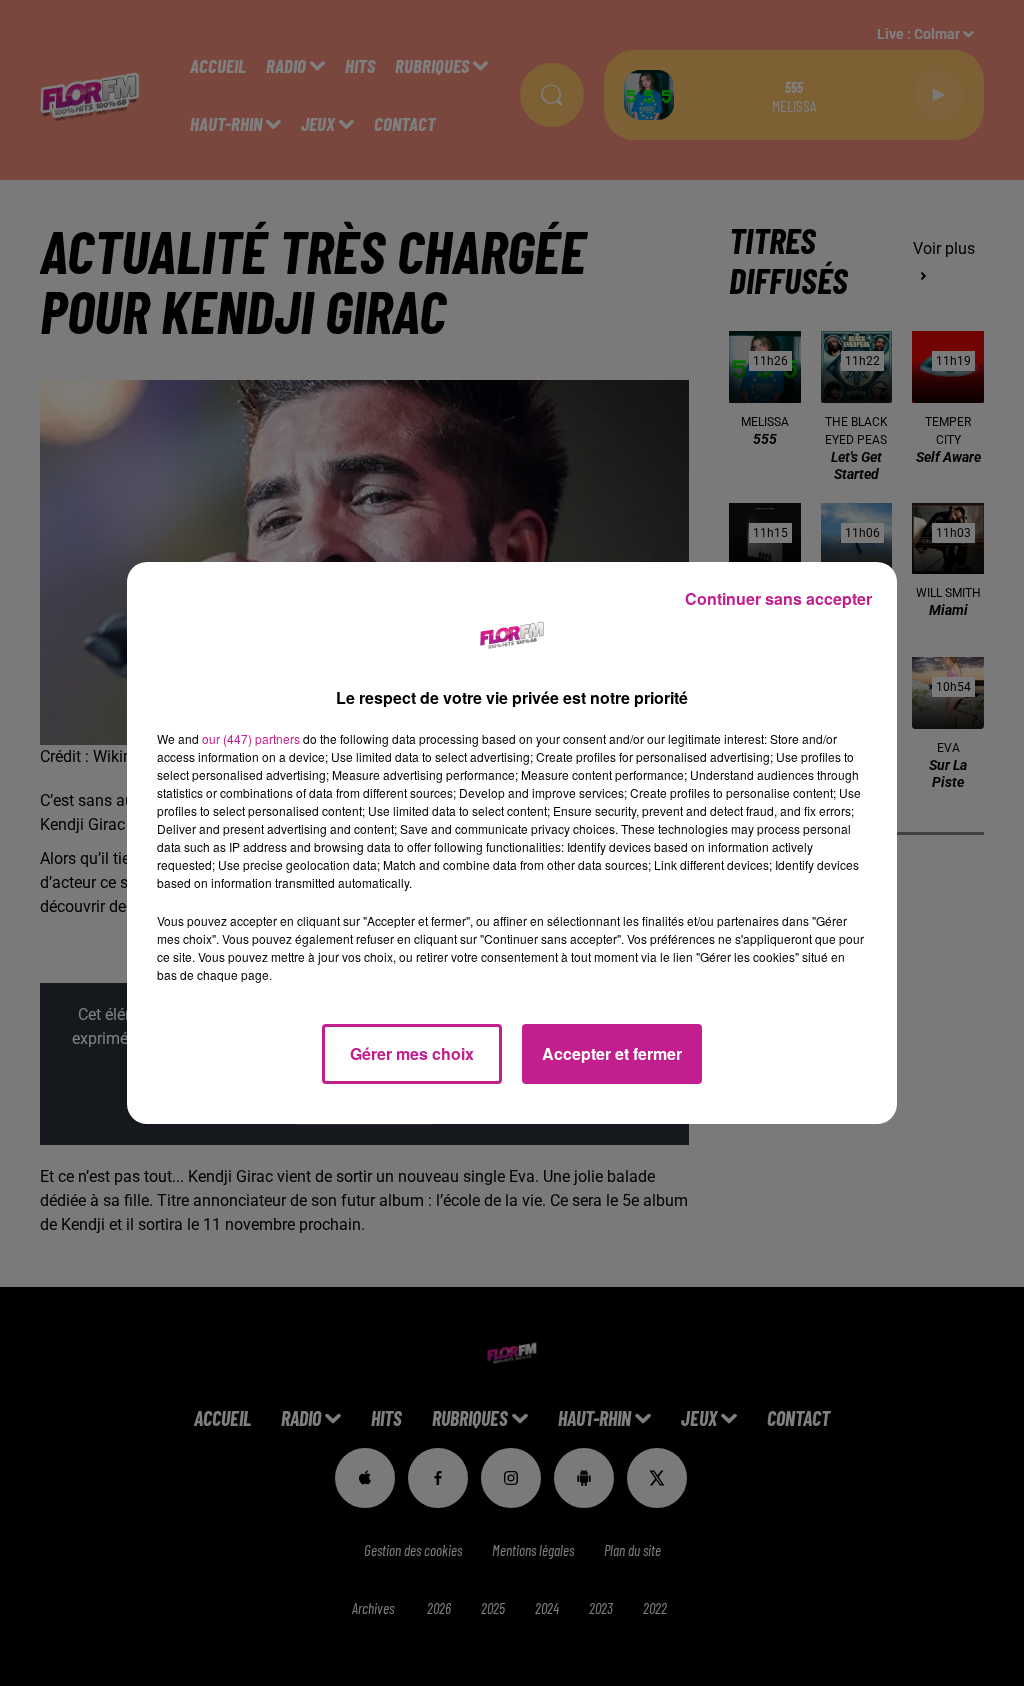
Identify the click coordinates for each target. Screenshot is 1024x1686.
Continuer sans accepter (778, 598)
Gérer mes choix (412, 1053)
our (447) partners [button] (251, 738)
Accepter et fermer (612, 1053)
